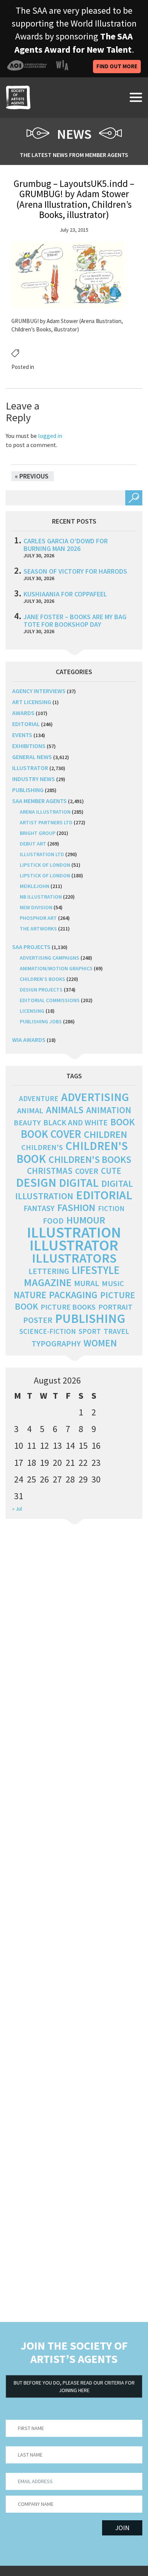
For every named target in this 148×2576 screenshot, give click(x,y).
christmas (50, 1171)
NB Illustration (41, 897)
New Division (36, 907)
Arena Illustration (45, 812)
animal (30, 1111)
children (105, 1134)
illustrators (74, 1258)
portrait (115, 1307)
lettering (49, 1271)
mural (87, 1283)
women (100, 1343)
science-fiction (48, 1331)
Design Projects (41, 990)
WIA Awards (29, 1040)
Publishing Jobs (41, 1021)
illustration (74, 1232)
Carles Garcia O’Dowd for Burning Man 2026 (66, 545)
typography (56, 1343)
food (53, 1221)
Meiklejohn (35, 886)
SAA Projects (31, 947)
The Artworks (38, 929)
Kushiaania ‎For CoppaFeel (65, 594)
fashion (76, 1207)
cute (111, 1171)
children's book (72, 1152)
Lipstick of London (45, 865)
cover (87, 1171)
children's (42, 1147)
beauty (27, 1123)
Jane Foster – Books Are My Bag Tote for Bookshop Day (75, 620)
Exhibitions (29, 746)
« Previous (32, 476)
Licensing (32, 1011)
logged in (50, 436)
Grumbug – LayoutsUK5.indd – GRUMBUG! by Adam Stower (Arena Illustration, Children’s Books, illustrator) (74, 199)
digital (79, 1183)
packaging (73, 1295)
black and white (76, 1122)
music (113, 1283)
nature (30, 1295)
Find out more (117, 66)
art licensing (32, 702)
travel (116, 1331)
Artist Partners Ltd (46, 822)
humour (86, 1220)
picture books (68, 1307)
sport (90, 1331)
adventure (39, 1098)
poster (38, 1320)
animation (109, 1110)
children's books (90, 1159)
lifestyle (96, 1270)
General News (32, 757)
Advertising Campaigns (50, 958)
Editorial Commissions (50, 1000)
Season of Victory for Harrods (75, 571)
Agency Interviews (39, 691)
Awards (23, 713)
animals (65, 1110)
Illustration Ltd (42, 854)
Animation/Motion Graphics (56, 968)
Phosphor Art (38, 918)
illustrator (30, 768)
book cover (51, 1134)
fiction (111, 1209)
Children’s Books (43, 979)
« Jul (17, 1509)
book (123, 1122)
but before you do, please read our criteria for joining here (74, 2386)
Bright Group (38, 833)
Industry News (34, 779)
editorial (26, 724)
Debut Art (33, 844)
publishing (28, 790)
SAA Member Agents (39, 801)
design (36, 1183)
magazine (48, 1283)
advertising (95, 1097)
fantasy (39, 1208)
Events (22, 735)
